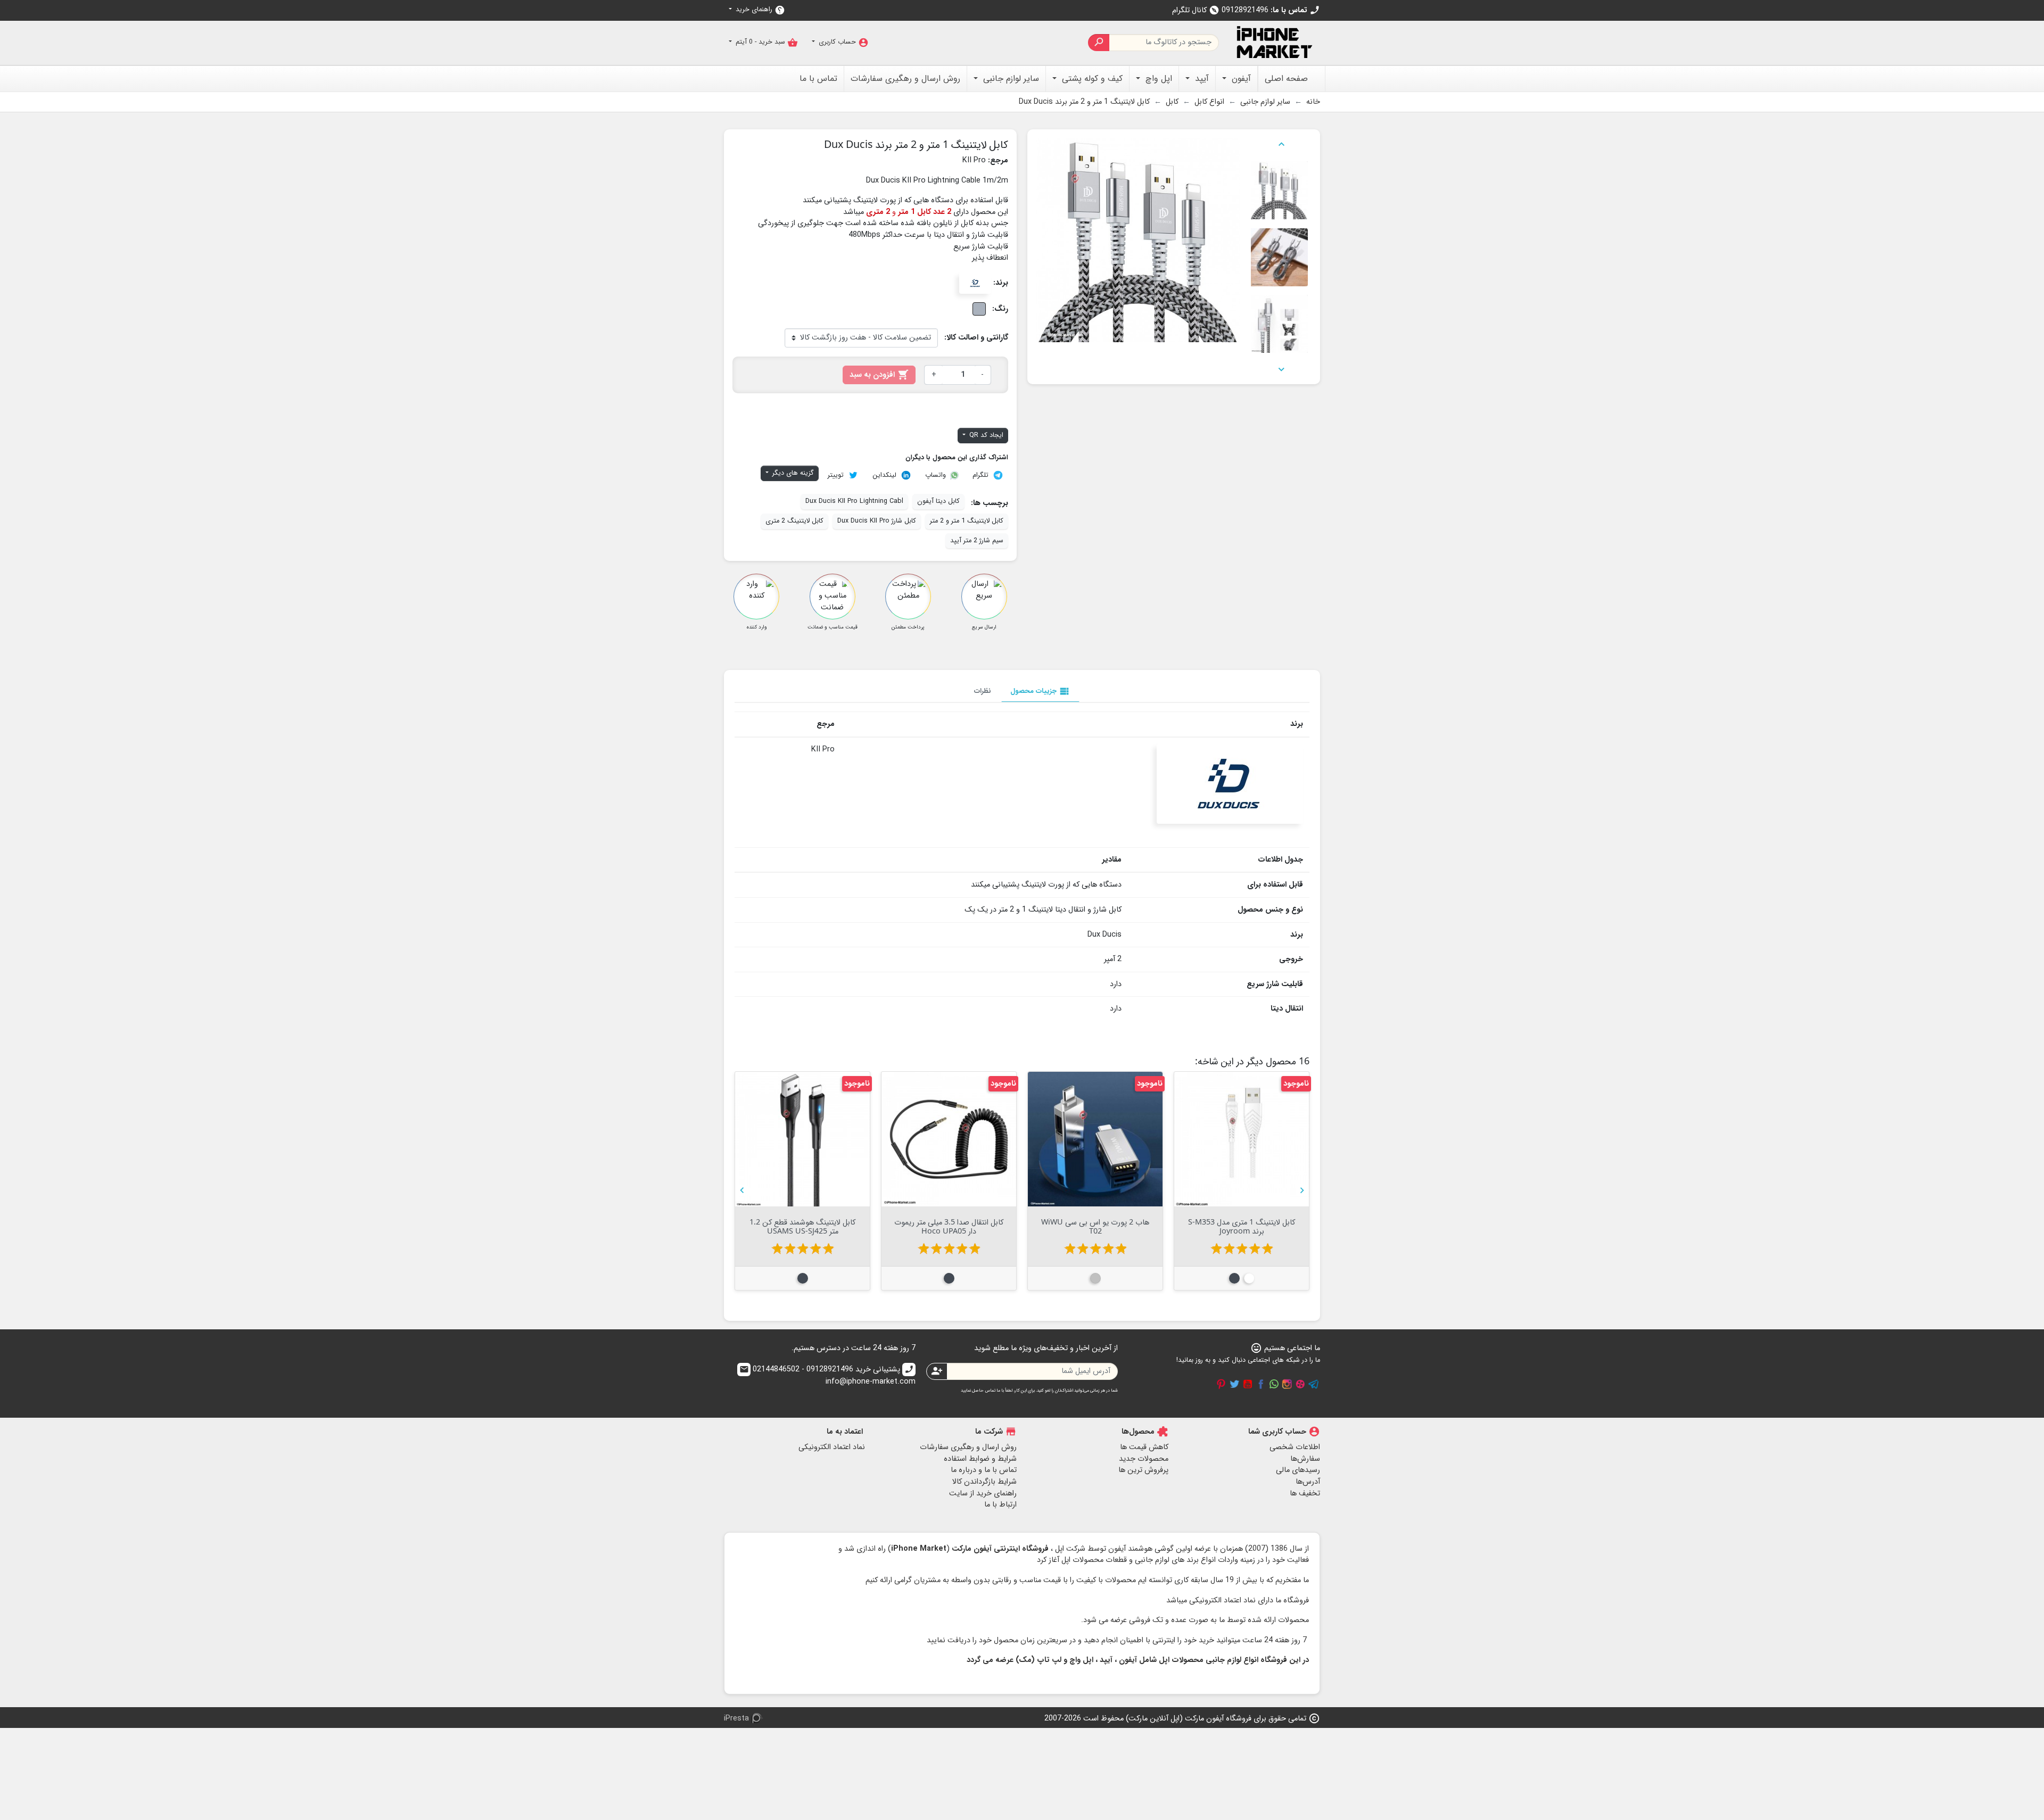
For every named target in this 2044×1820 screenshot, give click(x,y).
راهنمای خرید (759, 10)
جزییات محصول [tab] (1040, 691)
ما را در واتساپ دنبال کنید (1274, 1384)
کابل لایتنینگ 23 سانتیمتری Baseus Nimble (894, 1226)
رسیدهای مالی (1298, 1470)
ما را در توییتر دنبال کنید (1234, 1384)
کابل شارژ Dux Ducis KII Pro (877, 521)
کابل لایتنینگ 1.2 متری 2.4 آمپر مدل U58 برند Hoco (1186, 1226)
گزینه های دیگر (792, 473)
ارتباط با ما (1000, 1505)
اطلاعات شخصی (1295, 1447)
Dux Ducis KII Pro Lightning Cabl (854, 501)
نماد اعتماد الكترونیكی (832, 1447)
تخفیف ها (1305, 1494)
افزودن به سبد (879, 375)
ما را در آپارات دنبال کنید (1300, 1384)
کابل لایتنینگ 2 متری (794, 521)
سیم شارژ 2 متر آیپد (977, 541)
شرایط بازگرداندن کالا (984, 1482)
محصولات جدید (1144, 1459)
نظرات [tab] (983, 691)
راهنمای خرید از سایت (983, 1494)
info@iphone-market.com (827, 1376)
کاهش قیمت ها (1144, 1447)
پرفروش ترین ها (1143, 1470)
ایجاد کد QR (985, 435)
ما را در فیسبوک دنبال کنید (1261, 1384)
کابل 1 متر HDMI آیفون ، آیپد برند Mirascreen (1040, 1226)
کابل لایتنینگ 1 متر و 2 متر (967, 521)
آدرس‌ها (1308, 1482)
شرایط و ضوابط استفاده (980, 1459)
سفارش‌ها (1305, 1459)
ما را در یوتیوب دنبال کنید (1248, 1384)
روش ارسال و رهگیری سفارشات (968, 1447)
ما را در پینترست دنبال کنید (1221, 1384)
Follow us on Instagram (1287, 1384)
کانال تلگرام (1196, 10)
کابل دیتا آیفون (938, 501)
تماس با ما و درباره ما (984, 1470)
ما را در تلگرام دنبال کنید (1314, 1384)
